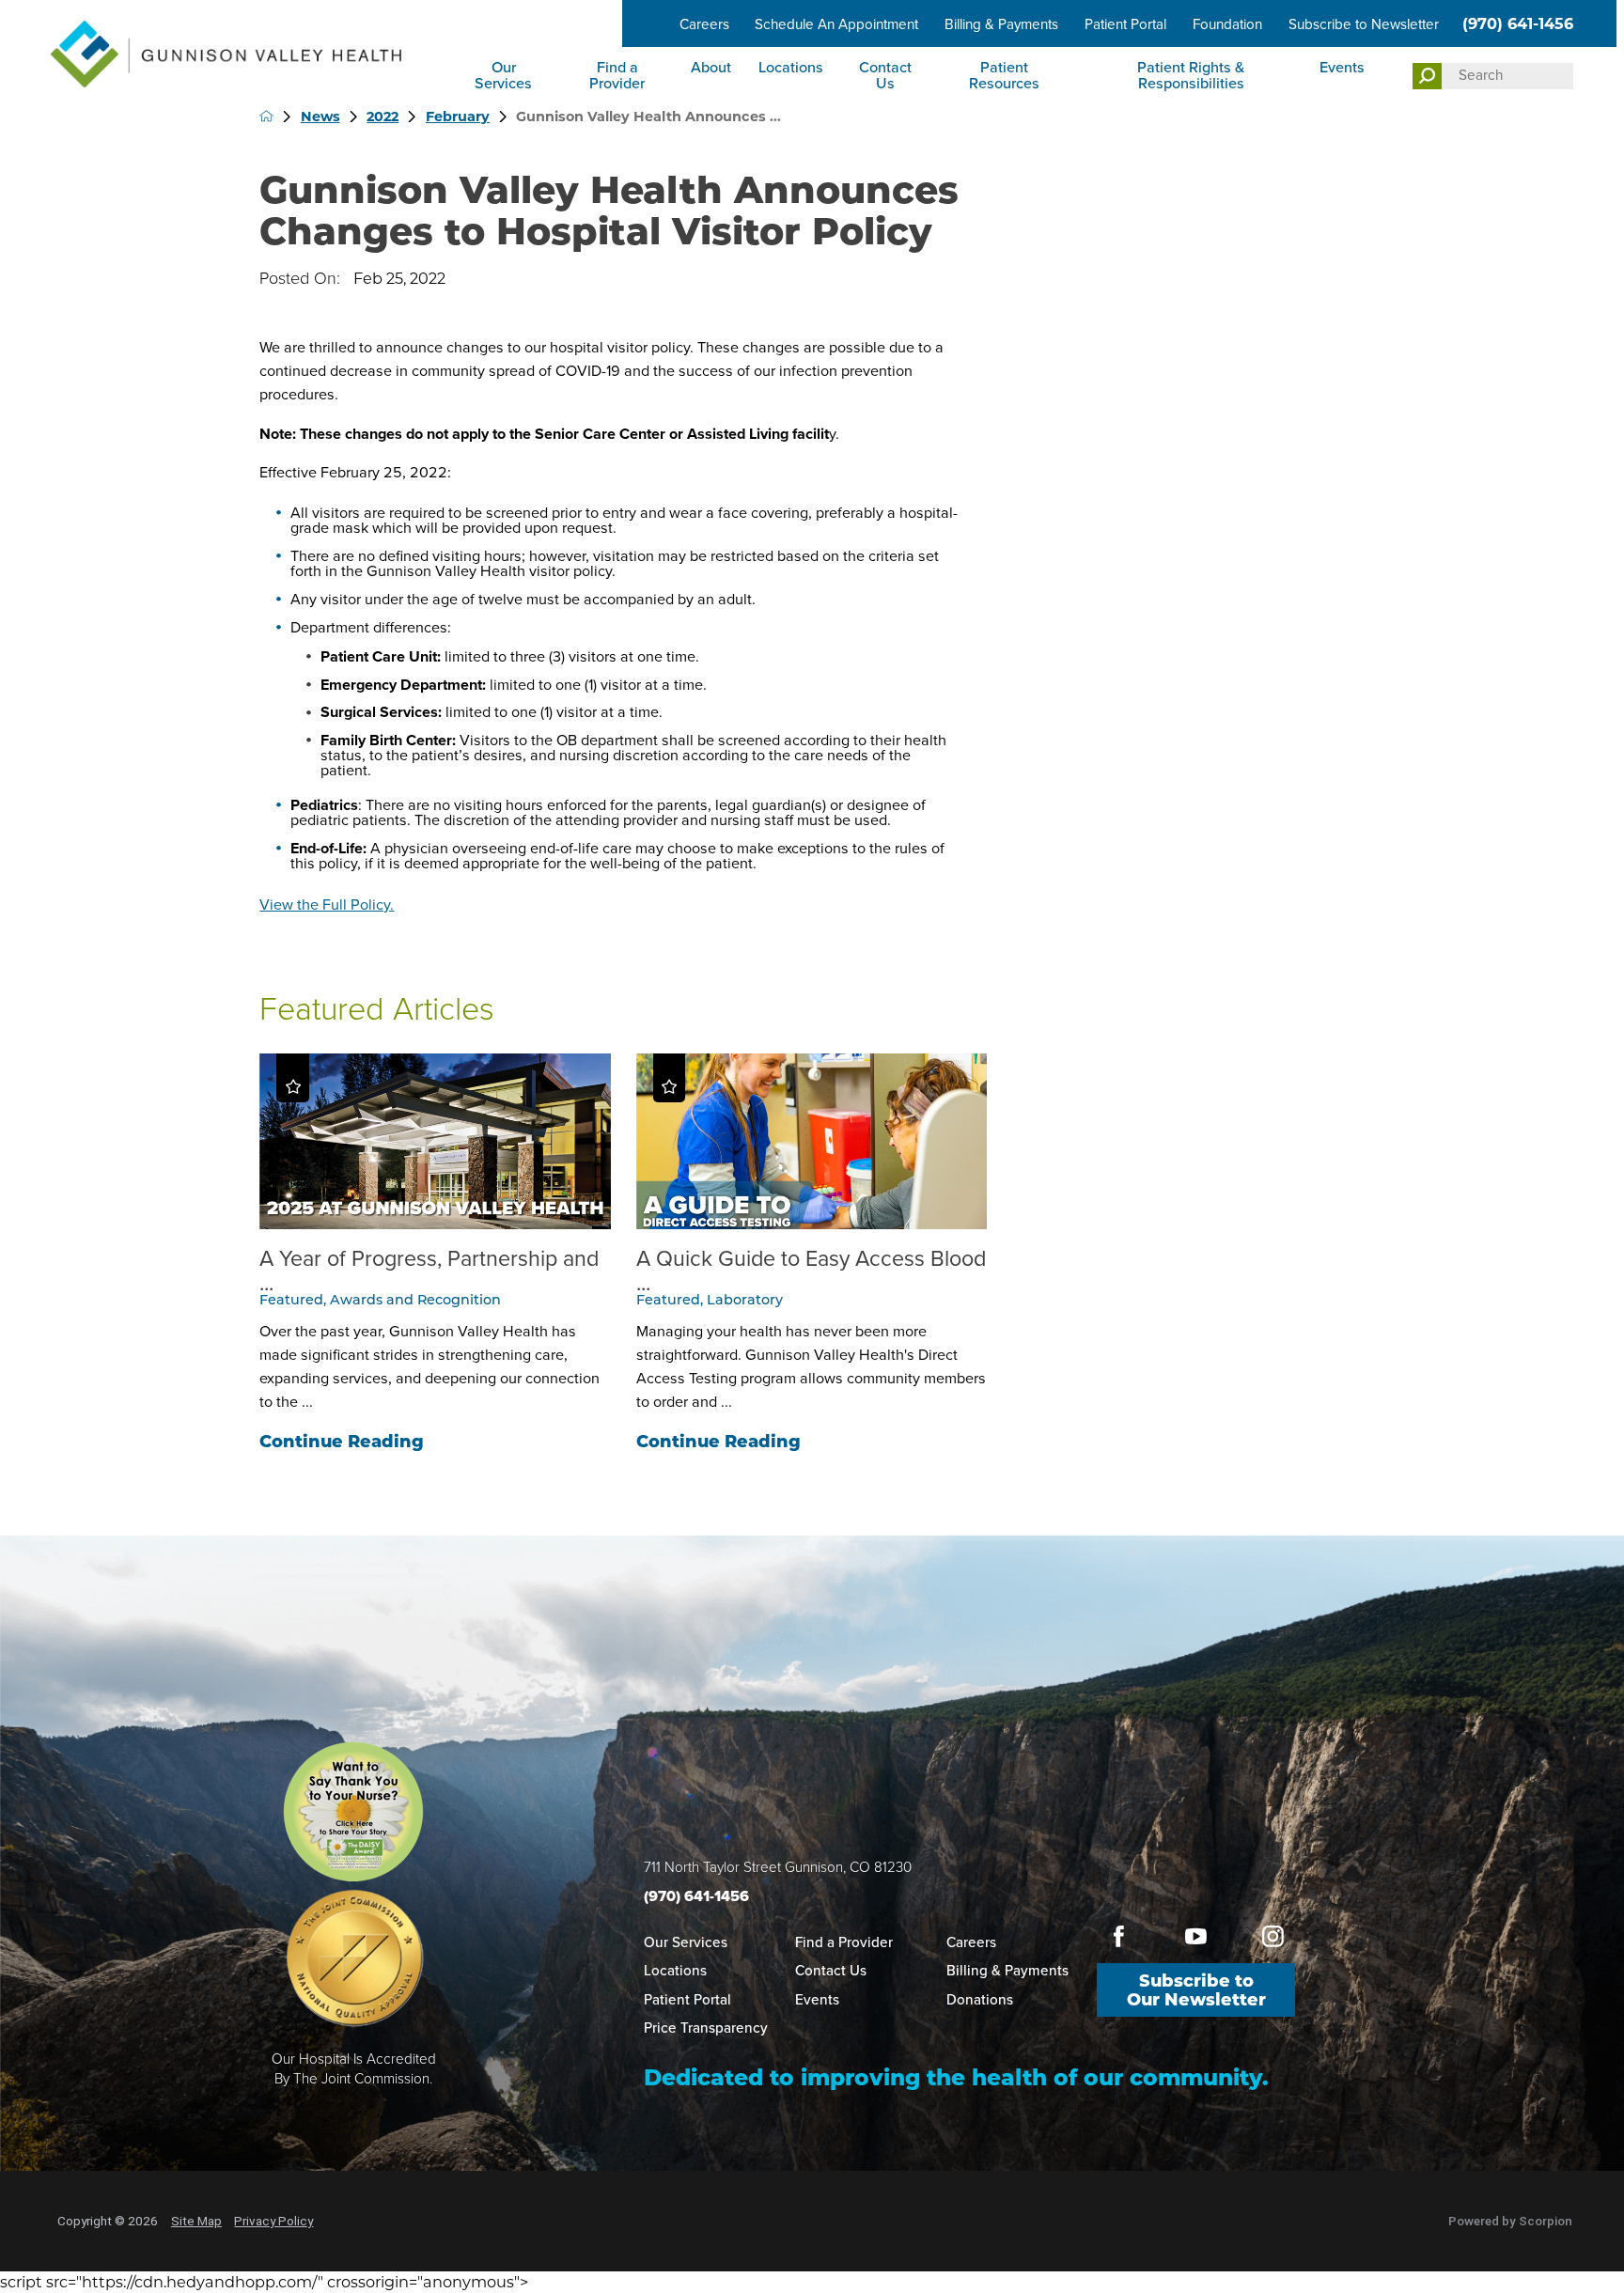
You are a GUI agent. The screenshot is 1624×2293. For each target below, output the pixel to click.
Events (1342, 67)
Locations (791, 67)
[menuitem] (505, 77)
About (711, 67)
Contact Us (885, 75)
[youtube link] (1195, 1936)
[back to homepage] (266, 116)
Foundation (1227, 24)
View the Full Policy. (327, 905)
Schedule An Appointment (836, 24)
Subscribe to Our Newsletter (1196, 1990)
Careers (704, 24)
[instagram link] (1273, 1936)
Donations (980, 2000)
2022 (383, 117)
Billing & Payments (1001, 24)
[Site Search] (1427, 77)
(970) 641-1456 (1518, 23)
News (320, 117)
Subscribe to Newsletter (1364, 24)
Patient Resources (1004, 75)
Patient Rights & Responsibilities (1191, 75)
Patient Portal (1125, 24)
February (458, 117)
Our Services (503, 75)
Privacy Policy (273, 2221)
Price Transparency (706, 2028)
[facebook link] (1119, 1936)
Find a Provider (617, 75)
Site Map (196, 2221)
